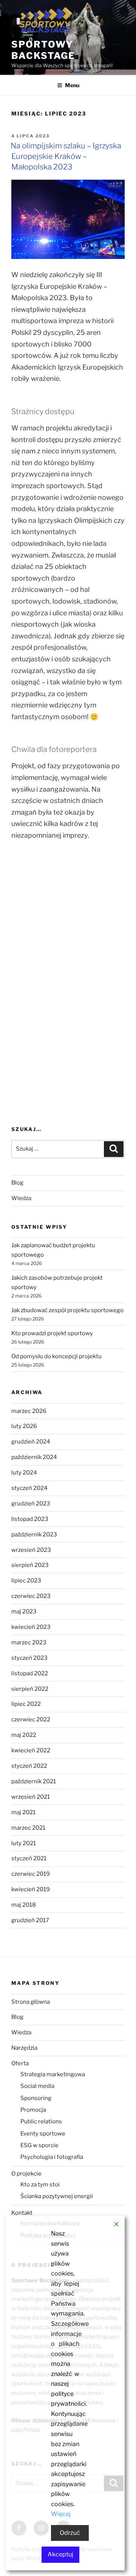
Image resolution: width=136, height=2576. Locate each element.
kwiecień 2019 (31, 1889)
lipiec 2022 (26, 1704)
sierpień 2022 (30, 1689)
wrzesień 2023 (31, 1550)
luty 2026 (24, 1426)
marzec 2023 (29, 1642)
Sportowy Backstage (43, 50)
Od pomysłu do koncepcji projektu (56, 1356)
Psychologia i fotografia (52, 2157)
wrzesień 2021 (31, 1797)
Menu (72, 85)
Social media (37, 2086)
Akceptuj (60, 2554)
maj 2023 (24, 1612)
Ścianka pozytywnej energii (57, 2196)
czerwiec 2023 (31, 1596)
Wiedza (21, 1198)
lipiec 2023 (26, 1581)
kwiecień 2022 (31, 1750)
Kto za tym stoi (40, 2185)
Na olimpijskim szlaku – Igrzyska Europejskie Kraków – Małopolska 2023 (66, 156)
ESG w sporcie (39, 2145)
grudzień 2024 (31, 1442)
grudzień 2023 (31, 1504)
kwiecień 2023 (31, 1627)
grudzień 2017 (30, 1920)
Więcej (61, 2514)
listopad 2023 (30, 1519)
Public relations (41, 2122)
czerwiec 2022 (31, 1719)
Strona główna (31, 2002)
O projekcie (26, 2174)
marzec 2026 (29, 1411)
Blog (17, 1183)
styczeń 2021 (29, 1858)
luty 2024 (24, 1473)
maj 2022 (24, 1735)
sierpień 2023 (30, 1565)
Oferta (20, 2063)
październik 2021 (34, 1781)
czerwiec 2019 (31, 1874)
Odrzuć (70, 2533)
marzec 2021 (28, 1828)
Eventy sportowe (43, 2134)
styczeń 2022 (29, 1766)
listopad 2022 (30, 1673)
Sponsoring (36, 2098)
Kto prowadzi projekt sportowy (52, 1333)
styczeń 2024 (29, 1488)
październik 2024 (34, 1457)
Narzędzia (24, 2048)
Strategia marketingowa (53, 2074)
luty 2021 (24, 1843)
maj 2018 (24, 1905)
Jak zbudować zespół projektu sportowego (67, 1310)
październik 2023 (34, 1535)
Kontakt (22, 2213)
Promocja (33, 2110)
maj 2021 (23, 1812)
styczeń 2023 (29, 1658)
